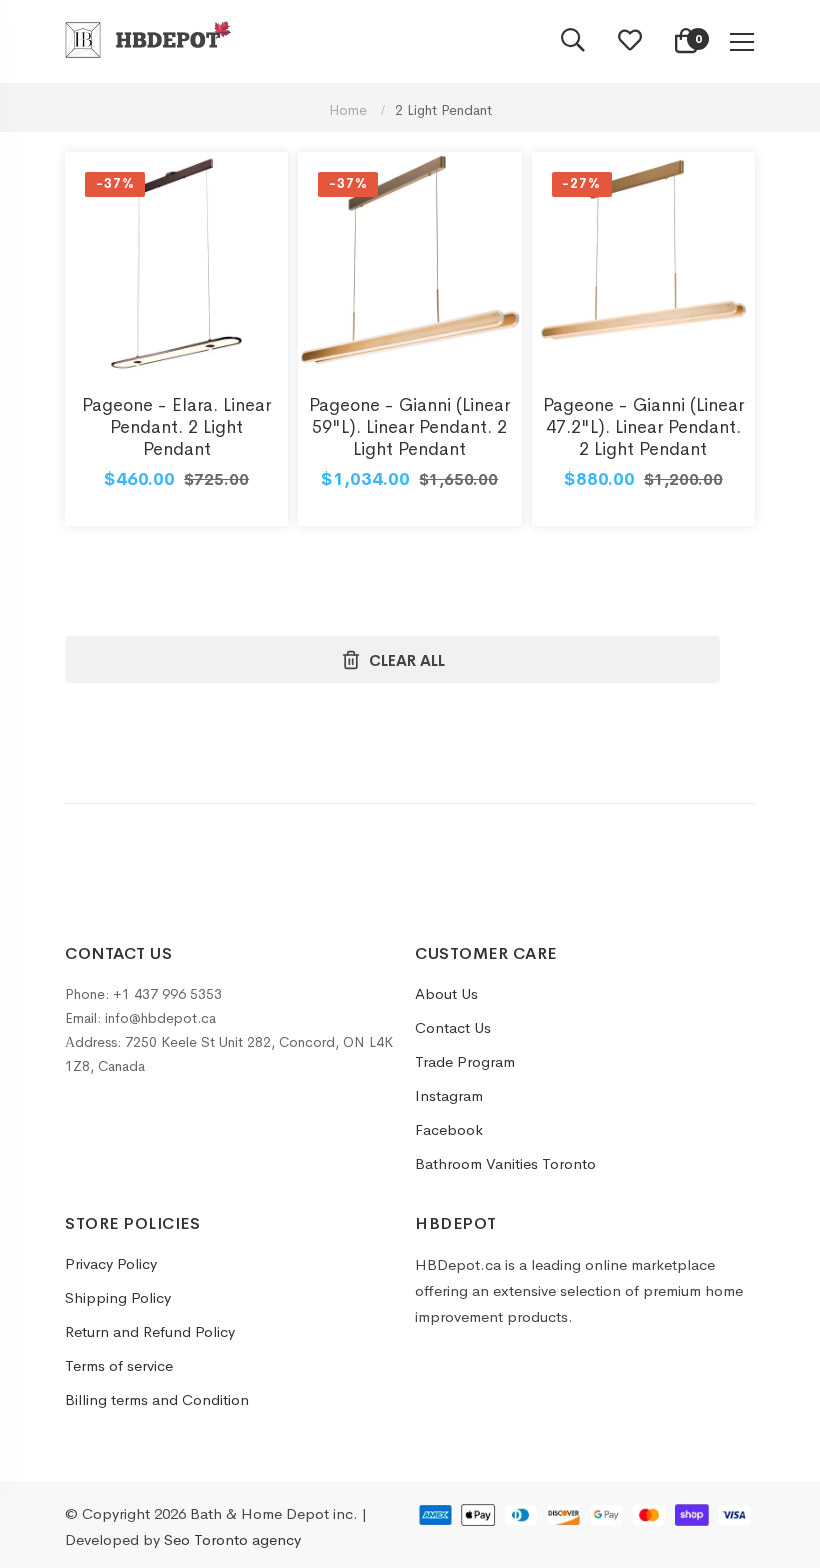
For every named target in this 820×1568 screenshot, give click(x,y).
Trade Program (465, 1061)
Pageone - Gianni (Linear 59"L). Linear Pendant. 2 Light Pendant (409, 426)
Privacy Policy (111, 1263)
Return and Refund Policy (150, 1331)
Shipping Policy (118, 1297)
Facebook (449, 1129)
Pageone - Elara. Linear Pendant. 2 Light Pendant (176, 426)
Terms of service (119, 1365)
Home (350, 110)
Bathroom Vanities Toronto (505, 1163)
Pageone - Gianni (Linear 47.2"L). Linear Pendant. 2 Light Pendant (643, 426)
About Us (446, 993)
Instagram (449, 1095)
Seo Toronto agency (232, 1539)
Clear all (407, 660)
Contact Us (453, 1027)
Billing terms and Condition (157, 1399)
